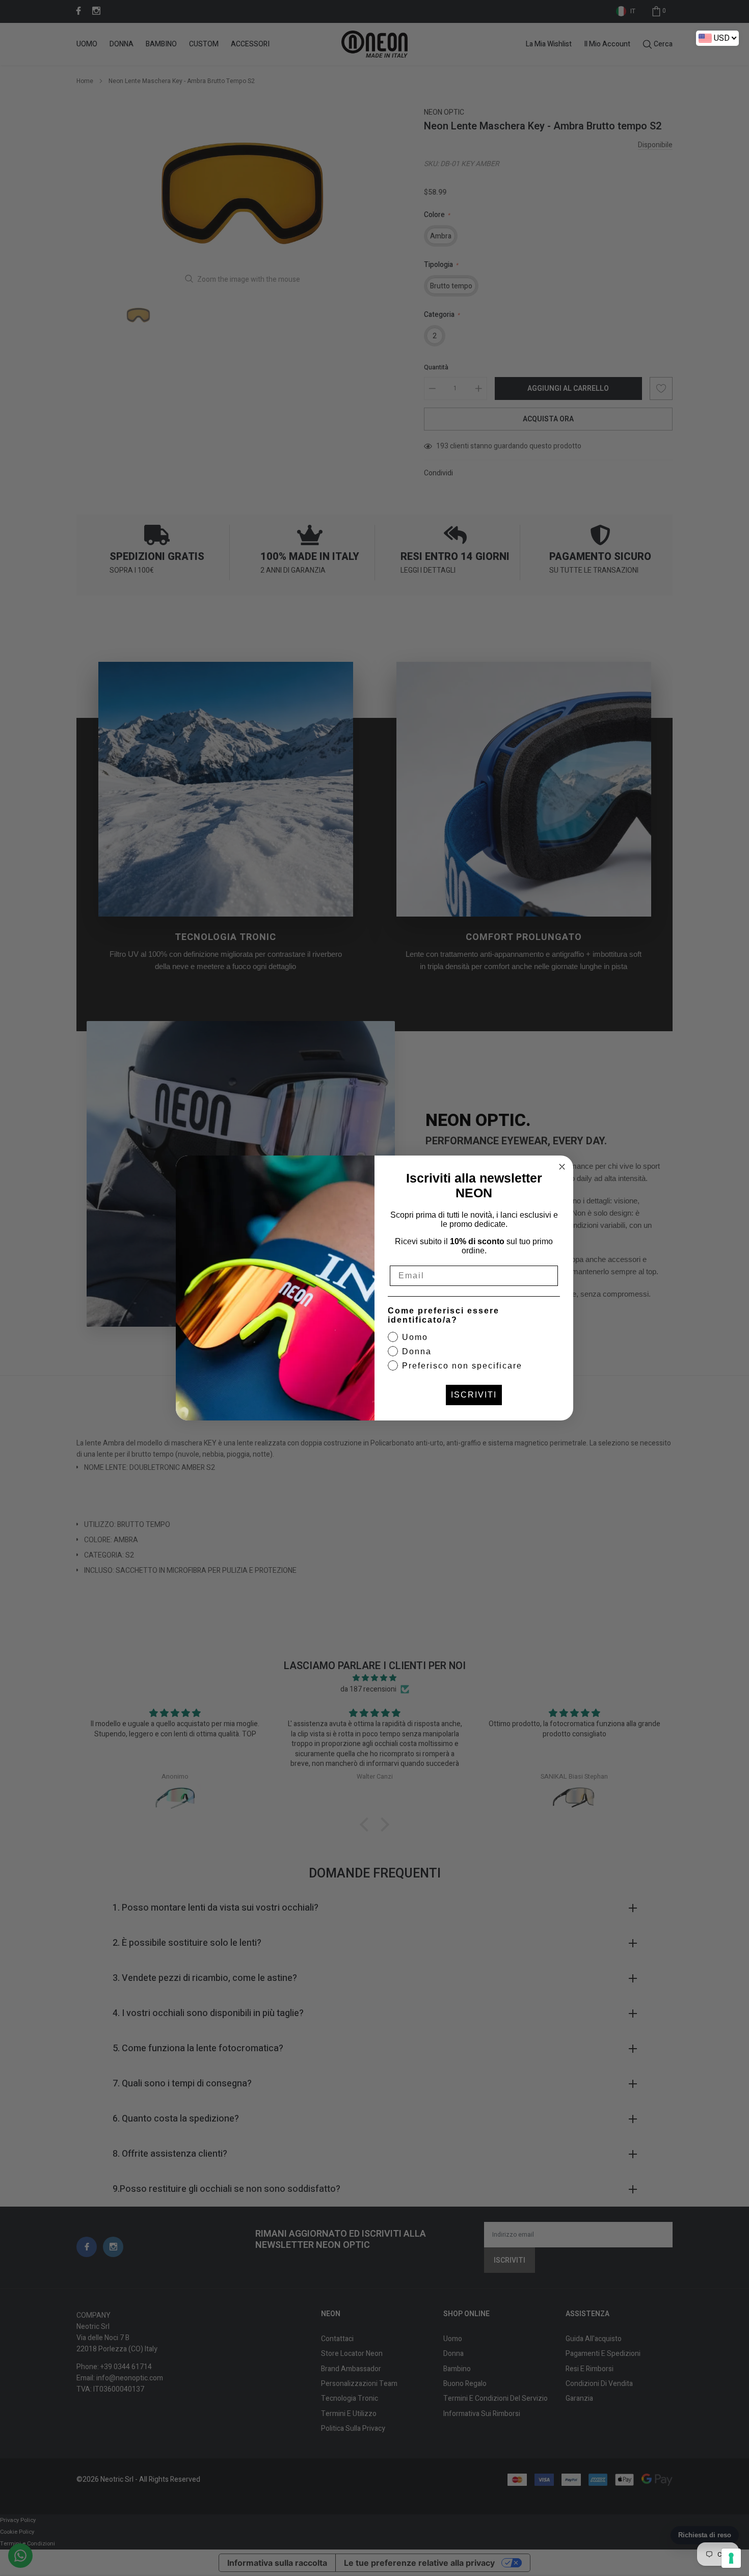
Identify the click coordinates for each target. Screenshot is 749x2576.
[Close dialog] (562, 1167)
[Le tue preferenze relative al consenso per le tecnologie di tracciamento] (731, 2558)
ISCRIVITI (474, 1395)
